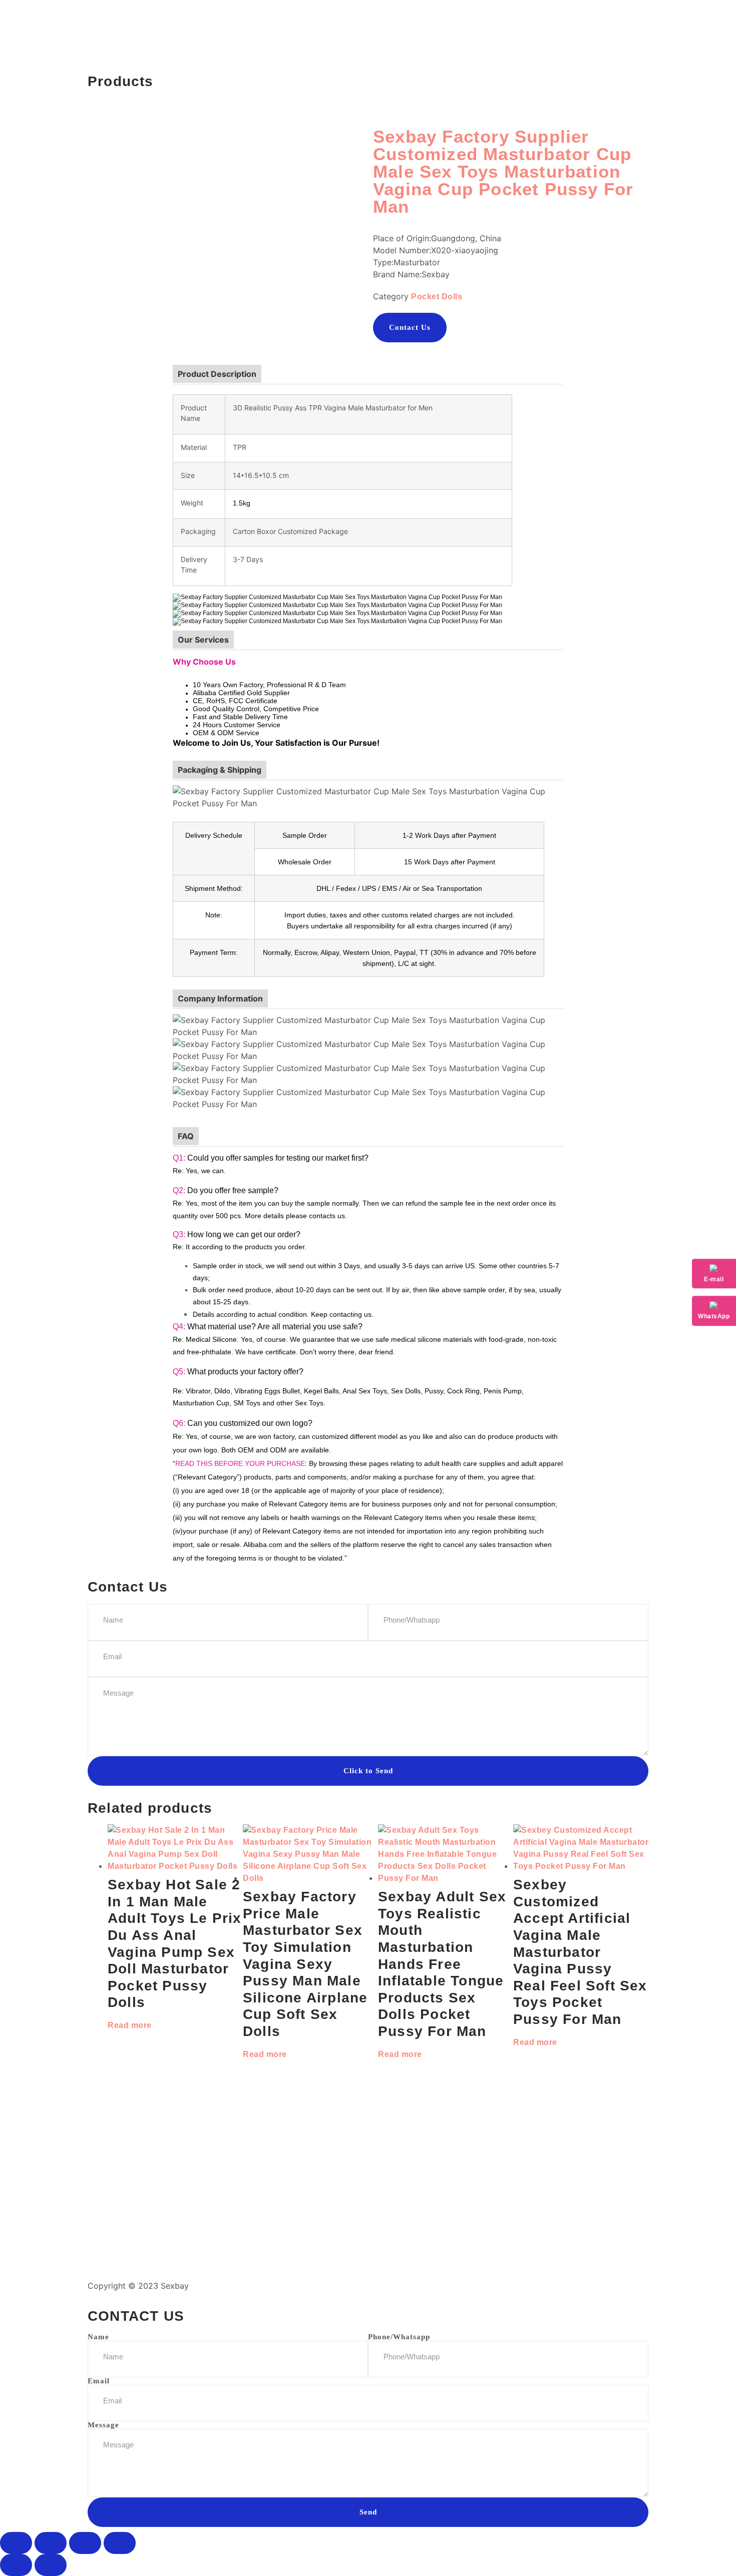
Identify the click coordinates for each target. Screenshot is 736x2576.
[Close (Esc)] (120, 2543)
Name (98, 2337)
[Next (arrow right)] (51, 2565)
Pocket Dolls (437, 297)
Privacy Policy (402, 2286)
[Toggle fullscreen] (51, 2543)
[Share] (85, 2543)
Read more (130, 2025)
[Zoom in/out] (16, 2543)
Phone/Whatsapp (399, 2337)
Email (99, 2381)
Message (103, 2425)
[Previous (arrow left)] (16, 2565)
